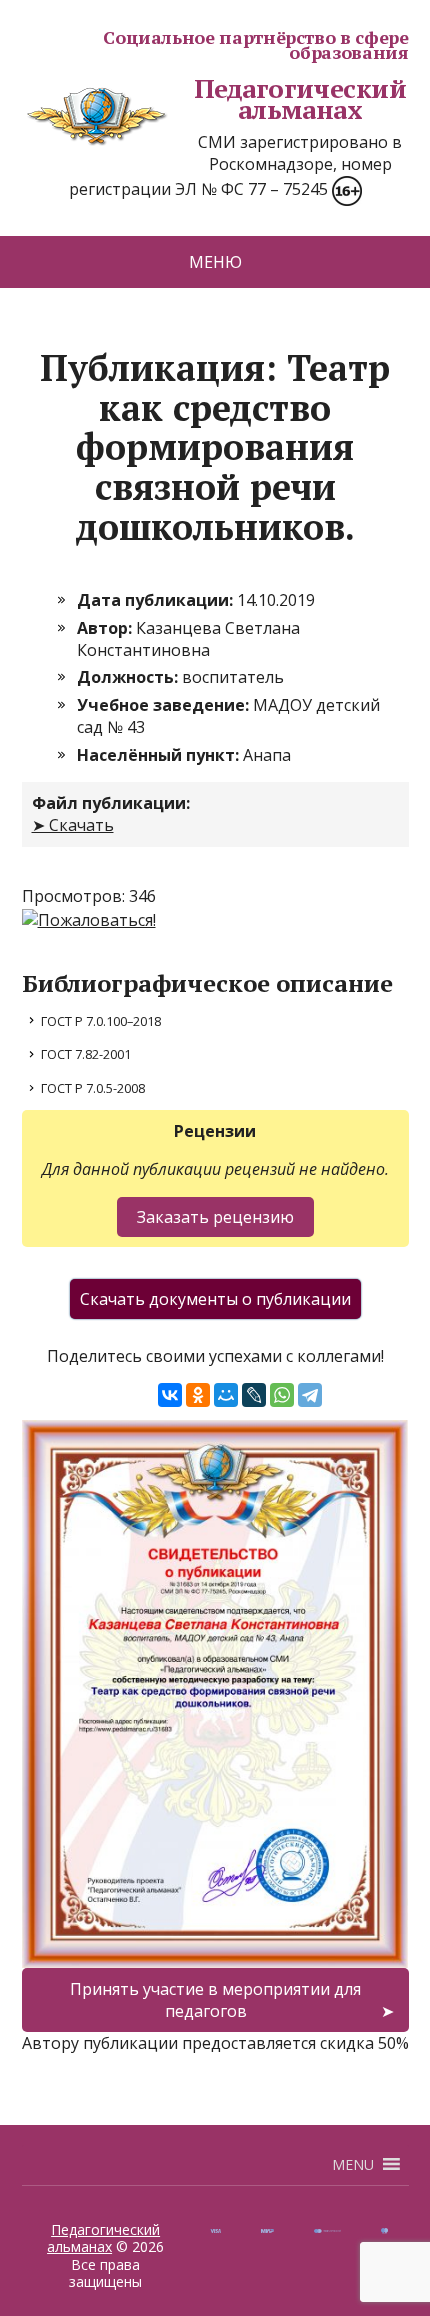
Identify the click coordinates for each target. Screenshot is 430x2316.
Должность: (129, 677)
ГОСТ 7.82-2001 (86, 1054)
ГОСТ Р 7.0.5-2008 (93, 1088)
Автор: (106, 628)
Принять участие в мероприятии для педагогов (215, 2000)
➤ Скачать (73, 825)
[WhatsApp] (282, 1395)
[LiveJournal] (254, 1395)
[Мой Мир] (226, 1395)
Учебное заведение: (165, 705)
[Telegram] (310, 1395)
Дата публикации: (157, 600)
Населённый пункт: (160, 755)
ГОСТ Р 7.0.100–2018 (101, 1021)
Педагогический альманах (300, 99)
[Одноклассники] (198, 1395)
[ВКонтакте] (170, 1395)
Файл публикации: (111, 803)
